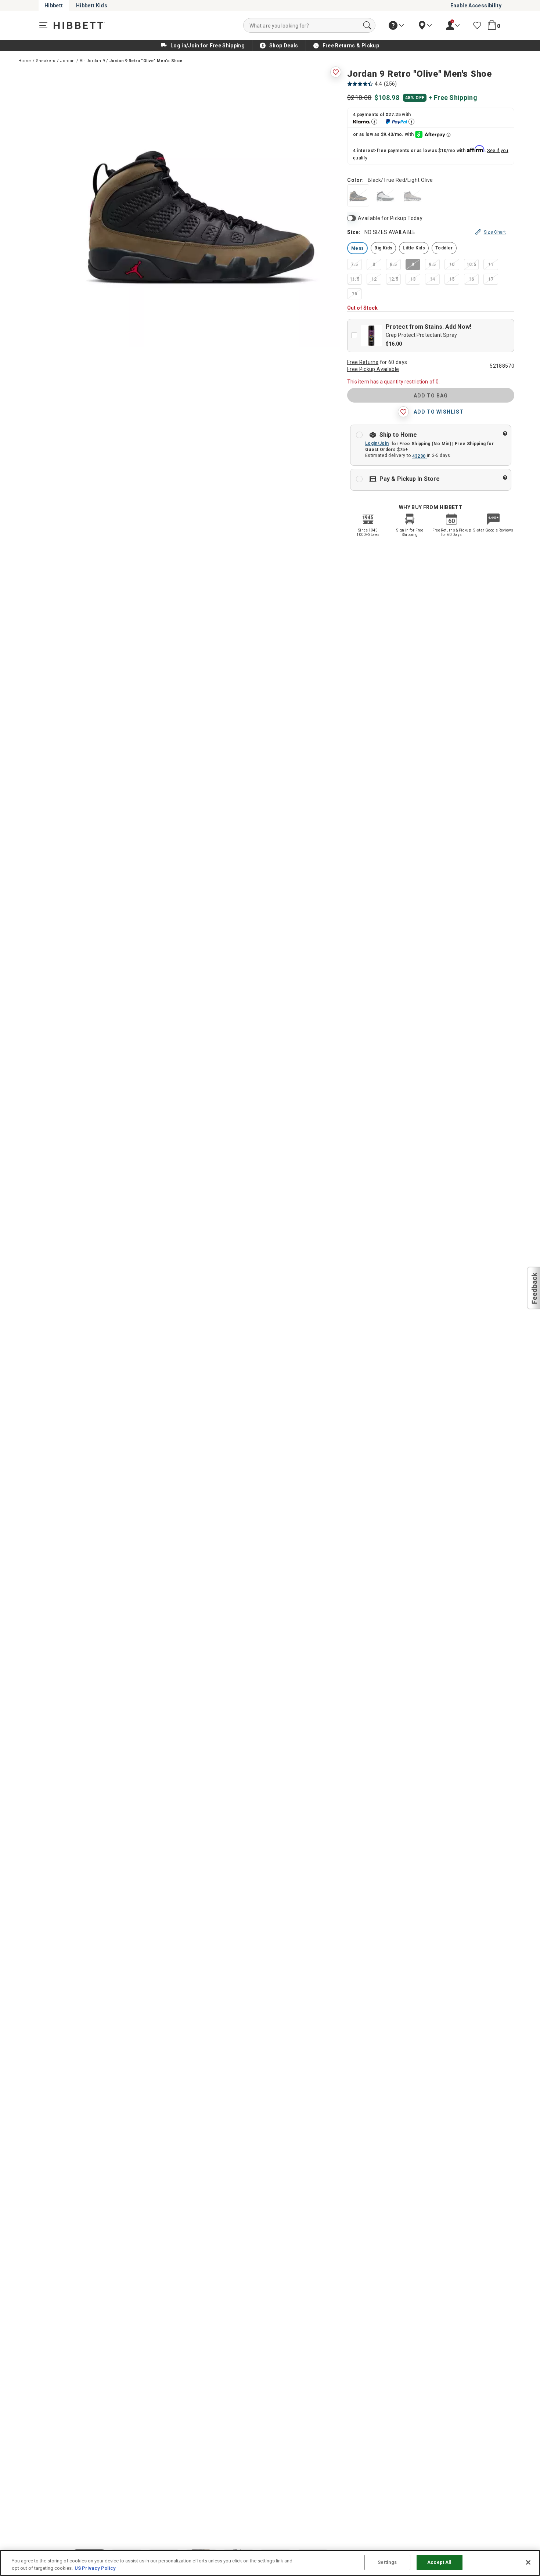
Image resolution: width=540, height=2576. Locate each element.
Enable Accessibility (476, 6)
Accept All (439, 2562)
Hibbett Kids (92, 6)
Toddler (444, 248)
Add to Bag (431, 396)
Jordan (67, 61)
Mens (357, 248)
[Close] (528, 2562)
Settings (387, 2562)
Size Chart (495, 232)
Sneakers (46, 61)
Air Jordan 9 (92, 61)
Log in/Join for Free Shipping (208, 46)
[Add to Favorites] (336, 72)
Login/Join (377, 443)
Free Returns (363, 362)
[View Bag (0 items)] (492, 25)
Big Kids (383, 248)
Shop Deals (284, 46)
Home (25, 61)
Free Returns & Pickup (351, 46)
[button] (533, 1288)
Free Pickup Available (373, 369)
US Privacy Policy (95, 2568)
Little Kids (414, 248)
